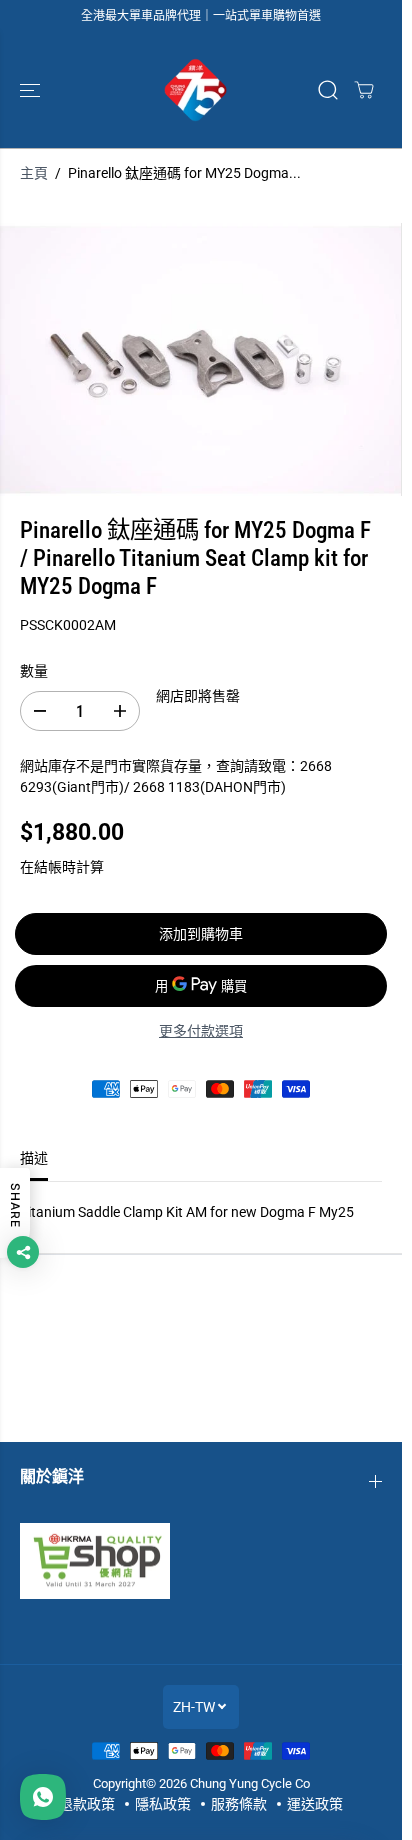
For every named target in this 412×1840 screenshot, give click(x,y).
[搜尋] (328, 90)
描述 (34, 1158)
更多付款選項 (201, 1031)
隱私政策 (163, 1804)
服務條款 (239, 1804)
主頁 (34, 173)
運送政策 (315, 1804)
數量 (34, 671)
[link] (201, 1561)
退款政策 (87, 1804)
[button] (32, 90)
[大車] (364, 90)
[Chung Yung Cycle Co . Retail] (196, 90)
